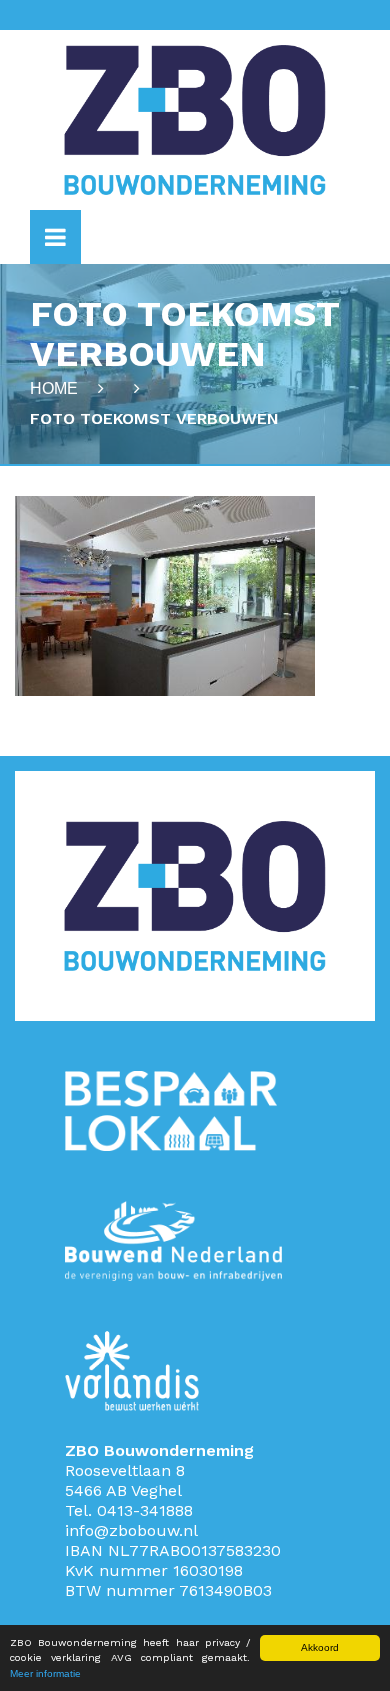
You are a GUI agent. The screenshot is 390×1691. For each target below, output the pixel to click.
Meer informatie (45, 1673)
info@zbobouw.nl (131, 1530)
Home (54, 388)
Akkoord (320, 1647)
